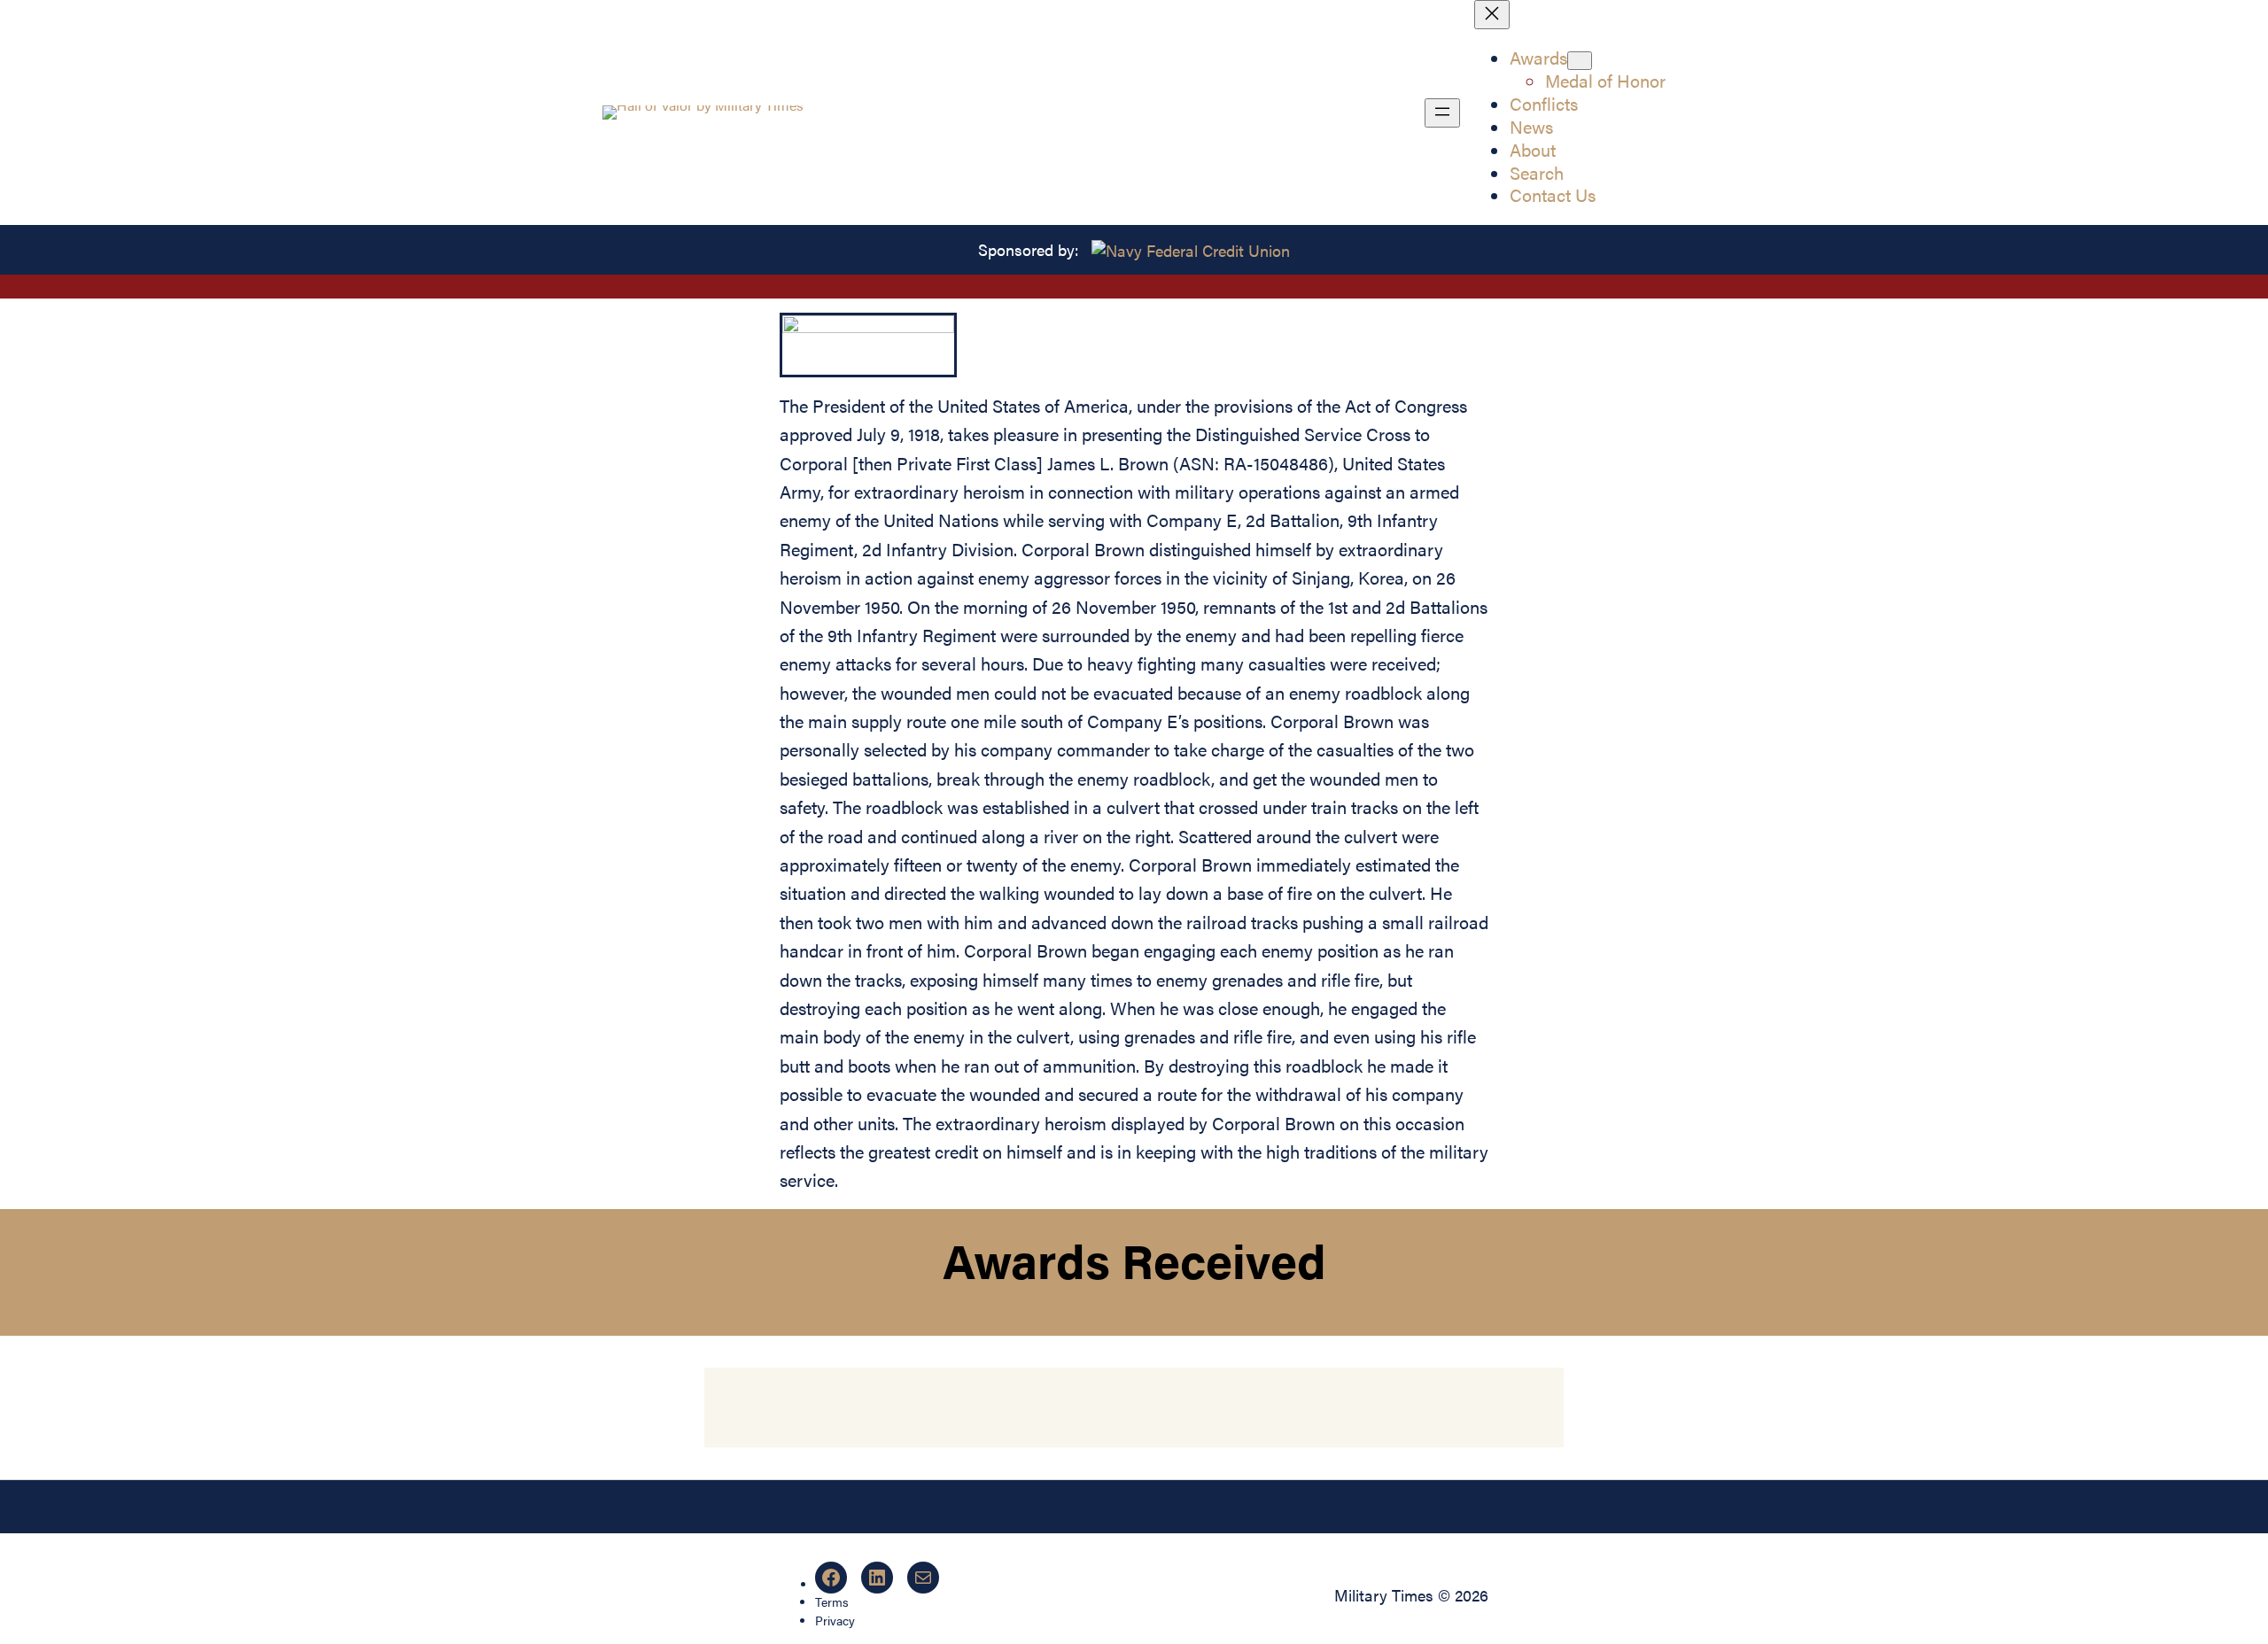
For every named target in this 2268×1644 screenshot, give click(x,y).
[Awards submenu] (1580, 61)
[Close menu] (1492, 15)
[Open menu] (1442, 113)
